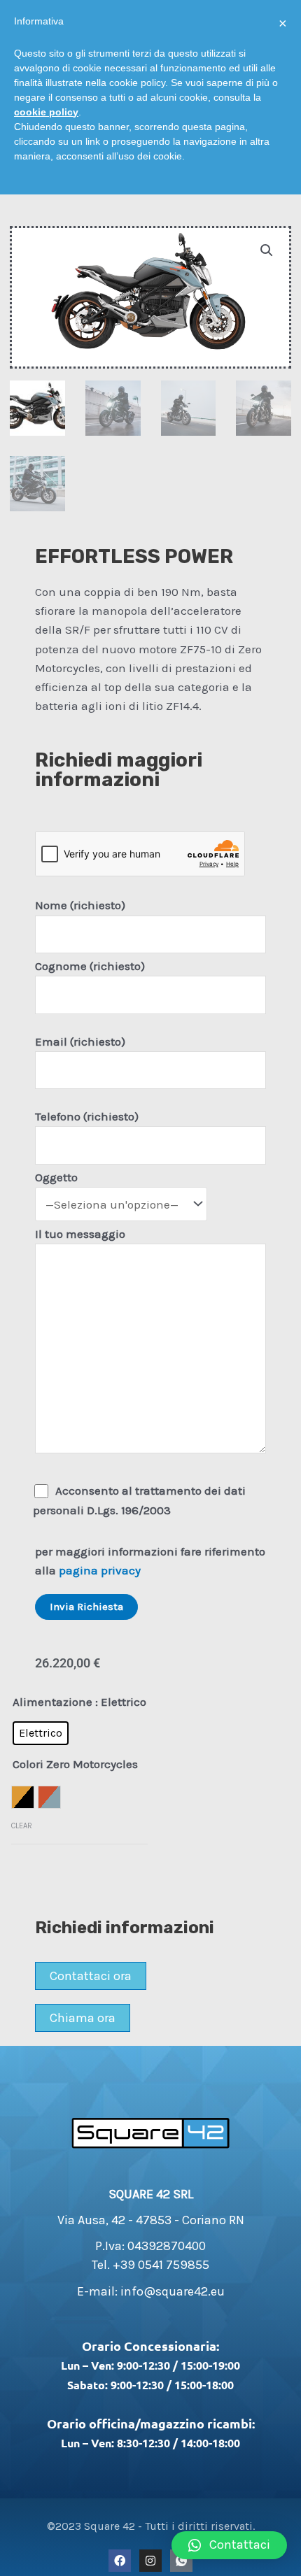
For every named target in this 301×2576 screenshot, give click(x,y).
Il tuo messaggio (80, 1234)
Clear (22, 1826)
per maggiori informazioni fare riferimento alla (150, 1561)
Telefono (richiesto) (87, 1116)
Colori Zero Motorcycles (75, 1764)
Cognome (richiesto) (90, 966)
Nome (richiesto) (80, 905)
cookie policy (46, 112)
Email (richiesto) (80, 1041)
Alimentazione (52, 1702)
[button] (229, 2545)
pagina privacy (100, 1570)
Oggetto (56, 1177)
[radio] (41, 1733)
